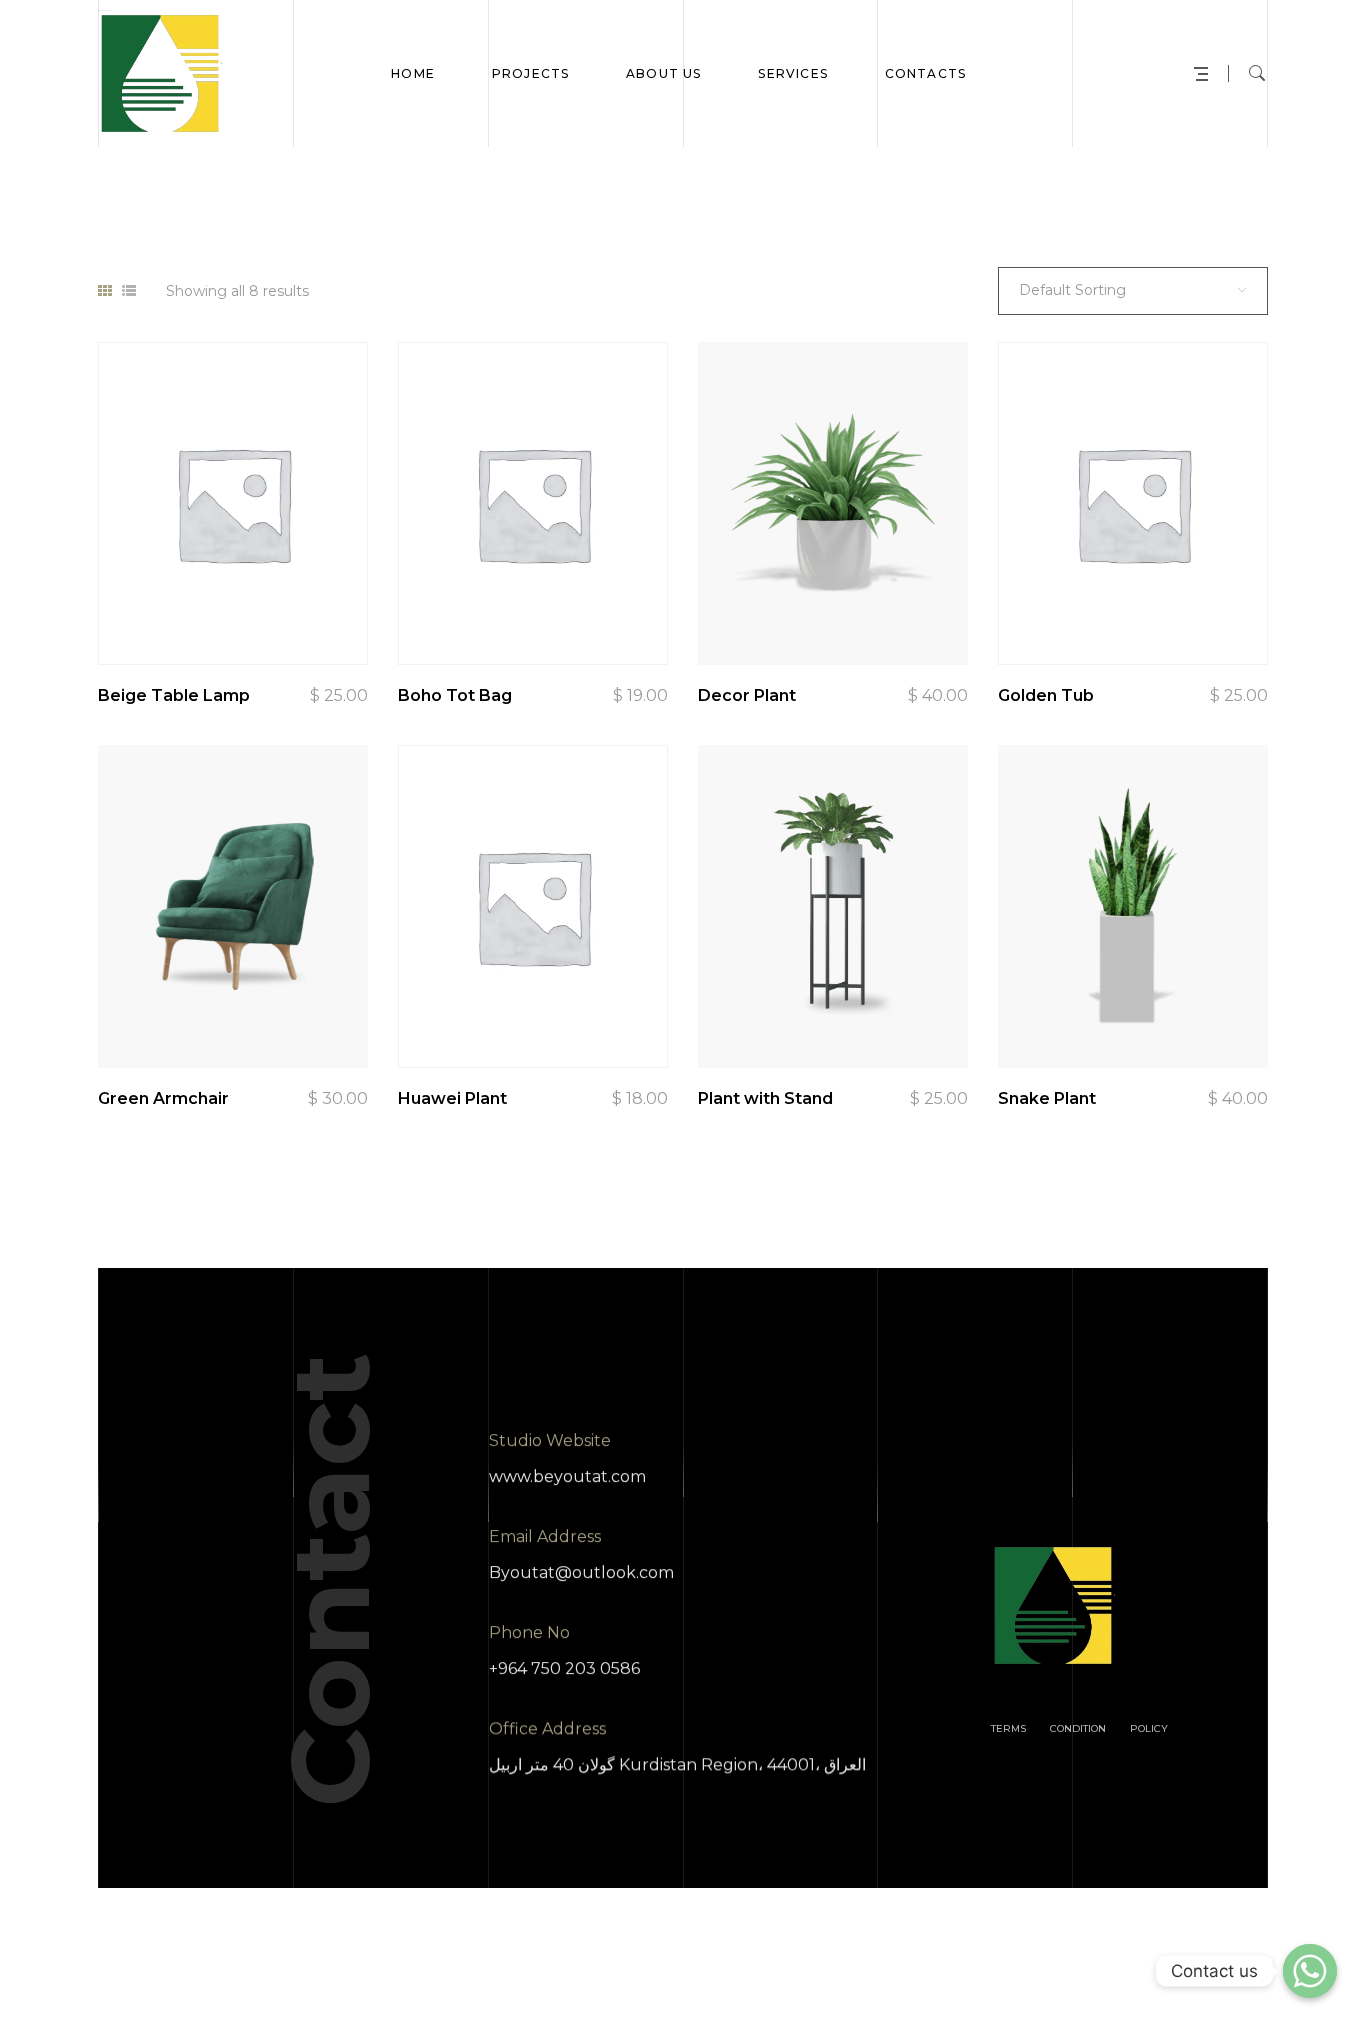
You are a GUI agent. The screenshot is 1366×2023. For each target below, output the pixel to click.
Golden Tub (1046, 695)
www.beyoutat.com (567, 1476)
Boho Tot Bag (455, 695)
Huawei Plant (452, 1098)
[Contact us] (1310, 1971)
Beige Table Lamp (174, 695)
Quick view (165, 615)
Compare (220, 615)
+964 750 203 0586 (564, 1668)
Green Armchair (163, 1098)
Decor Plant (747, 695)
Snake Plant (1047, 1098)
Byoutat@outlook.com (581, 1572)
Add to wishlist (275, 615)
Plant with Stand (765, 1098)
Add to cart (330, 615)
